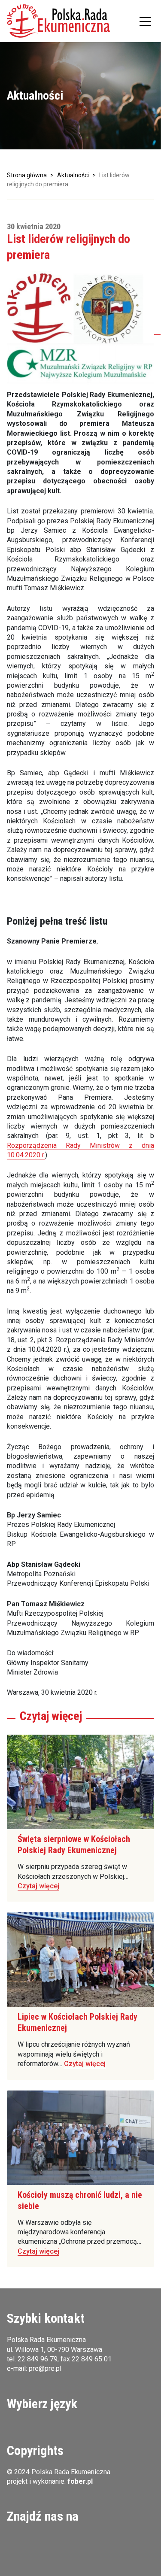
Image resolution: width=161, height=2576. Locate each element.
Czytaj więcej (38, 1886)
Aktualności (73, 175)
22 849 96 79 (38, 2359)
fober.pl (80, 2481)
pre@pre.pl (45, 2368)
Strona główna (27, 175)
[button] (58, 21)
